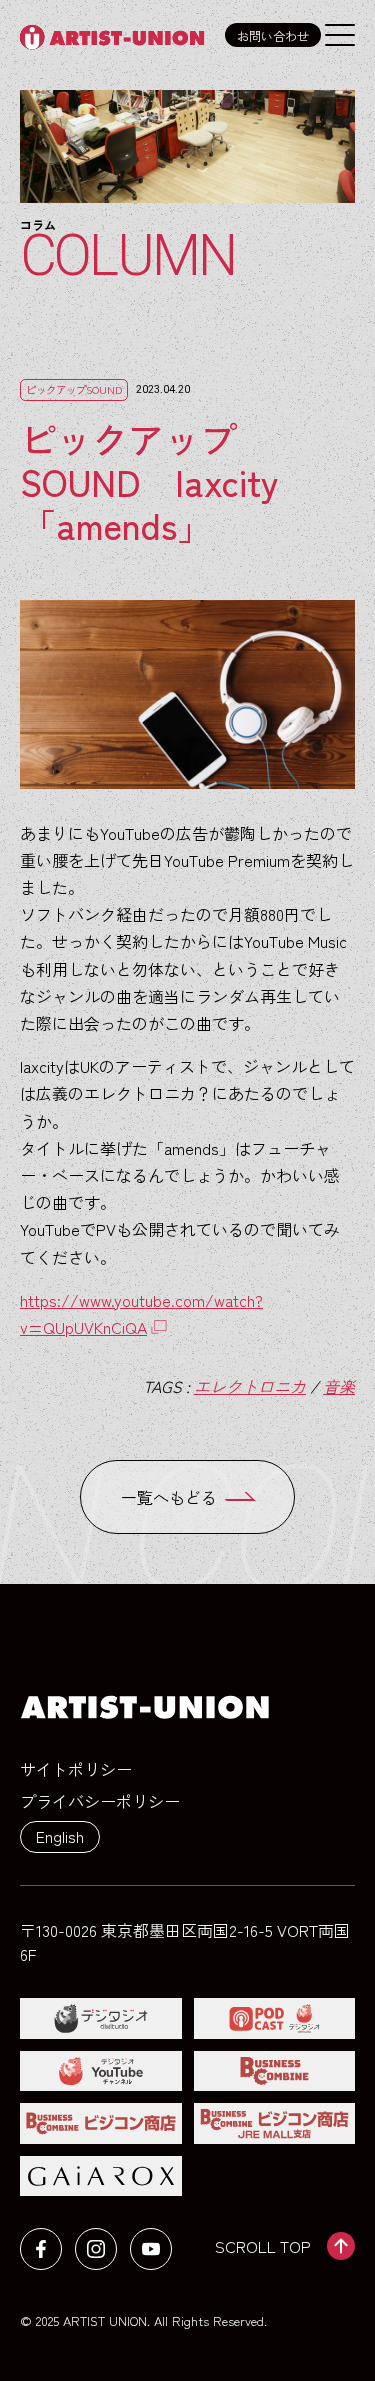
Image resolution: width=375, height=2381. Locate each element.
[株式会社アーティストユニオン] (117, 37)
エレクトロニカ (250, 1386)
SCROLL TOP (263, 2246)
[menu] (340, 35)
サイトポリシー (76, 1769)
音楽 (339, 1386)
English (60, 1836)
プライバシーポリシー (100, 1801)
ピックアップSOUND (74, 389)
